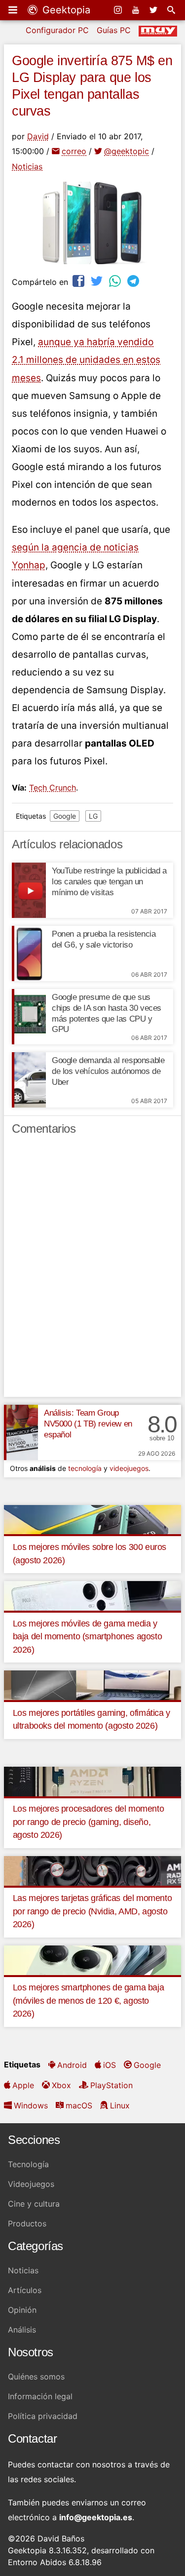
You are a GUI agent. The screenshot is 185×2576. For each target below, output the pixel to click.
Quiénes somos (36, 2377)
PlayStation (111, 2085)
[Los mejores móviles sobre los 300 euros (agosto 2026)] (92, 1519)
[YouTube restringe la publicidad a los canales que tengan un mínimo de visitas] (29, 890)
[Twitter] (154, 10)
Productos (27, 2223)
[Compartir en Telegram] (134, 281)
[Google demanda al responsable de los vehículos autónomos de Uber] (29, 1080)
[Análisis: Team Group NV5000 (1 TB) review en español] (21, 1432)
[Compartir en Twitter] (98, 281)
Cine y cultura (34, 2204)
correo (74, 151)
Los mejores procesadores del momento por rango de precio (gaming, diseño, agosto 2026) (89, 1822)
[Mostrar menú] (14, 10)
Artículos (25, 2290)
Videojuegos (31, 2184)
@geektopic (127, 151)
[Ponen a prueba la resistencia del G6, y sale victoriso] (29, 953)
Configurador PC (57, 30)
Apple (23, 2085)
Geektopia (65, 10)
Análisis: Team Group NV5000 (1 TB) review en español (88, 1424)
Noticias (27, 166)
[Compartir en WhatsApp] (116, 281)
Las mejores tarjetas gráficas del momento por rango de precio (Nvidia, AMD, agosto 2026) (92, 1911)
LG (93, 816)
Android (72, 2065)
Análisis (22, 2330)
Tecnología (28, 2164)
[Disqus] (92, 1270)
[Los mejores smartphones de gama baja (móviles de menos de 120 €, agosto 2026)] (92, 1959)
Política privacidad (43, 2416)
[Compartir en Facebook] (79, 281)
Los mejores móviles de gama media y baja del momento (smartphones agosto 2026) (88, 1637)
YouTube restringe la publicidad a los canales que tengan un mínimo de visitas (109, 882)
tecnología (85, 1468)
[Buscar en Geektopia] (172, 10)
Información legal (40, 2396)
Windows (31, 2105)
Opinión (22, 2310)
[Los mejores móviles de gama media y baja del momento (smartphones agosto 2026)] (92, 1595)
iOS (110, 2065)
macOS (79, 2105)
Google (65, 816)
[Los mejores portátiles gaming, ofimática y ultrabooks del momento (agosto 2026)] (92, 1684)
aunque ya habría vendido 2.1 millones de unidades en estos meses (86, 360)
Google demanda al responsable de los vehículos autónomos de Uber (108, 1071)
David (38, 136)
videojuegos (129, 1468)
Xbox (61, 2085)
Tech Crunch (53, 788)
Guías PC (114, 30)
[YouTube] (137, 10)
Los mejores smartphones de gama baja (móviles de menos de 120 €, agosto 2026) (89, 2001)
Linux (120, 2105)
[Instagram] (119, 10)
